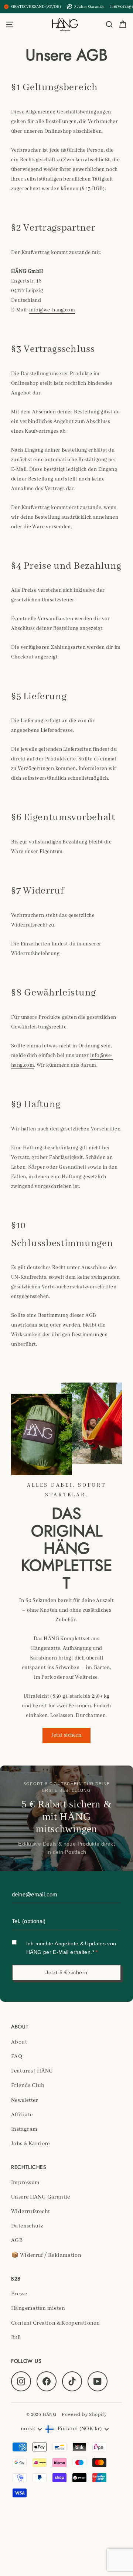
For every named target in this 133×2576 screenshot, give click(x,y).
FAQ (17, 2057)
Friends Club (28, 2085)
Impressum (25, 2183)
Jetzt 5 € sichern (66, 1972)
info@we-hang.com (52, 310)
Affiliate (22, 2115)
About (19, 2042)
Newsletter (25, 2100)
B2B (16, 2338)
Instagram (24, 2129)
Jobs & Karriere (30, 2144)
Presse (19, 2294)
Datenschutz (27, 2226)
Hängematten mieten (38, 2308)
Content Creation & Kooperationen (55, 2323)
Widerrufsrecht (30, 2212)
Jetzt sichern (67, 1735)
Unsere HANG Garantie (41, 2197)
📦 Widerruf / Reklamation (46, 2255)
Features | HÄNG (32, 2071)
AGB (17, 2240)
